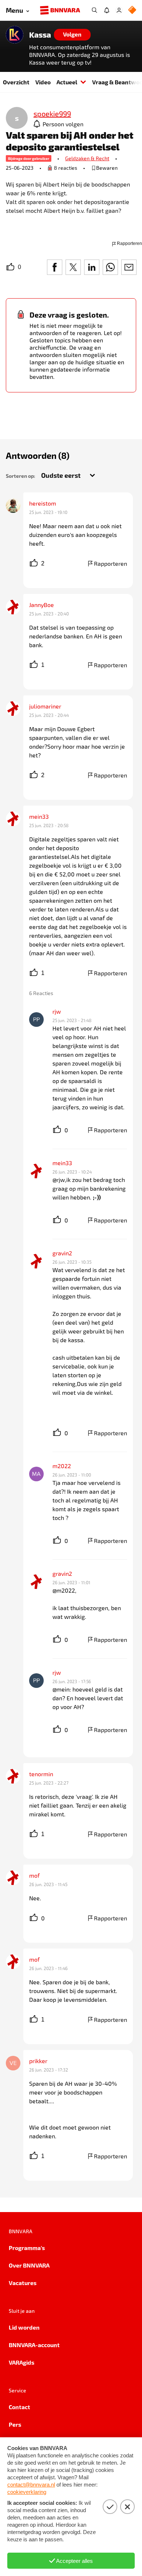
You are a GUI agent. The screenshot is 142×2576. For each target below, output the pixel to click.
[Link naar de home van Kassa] (15, 35)
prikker (38, 2061)
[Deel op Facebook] (55, 267)
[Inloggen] (119, 10)
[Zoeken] (94, 10)
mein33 (39, 816)
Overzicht (16, 82)
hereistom (43, 503)
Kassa (40, 35)
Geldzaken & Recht (87, 158)
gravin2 (62, 1253)
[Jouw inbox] (107, 10)
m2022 (62, 1466)
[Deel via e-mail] (129, 267)
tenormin (41, 1774)
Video (43, 82)
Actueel (67, 82)
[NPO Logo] (132, 10)
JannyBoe (42, 605)
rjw (57, 1011)
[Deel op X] (73, 267)
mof (34, 1875)
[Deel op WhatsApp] (110, 267)
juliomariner (45, 706)
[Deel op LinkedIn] (92, 267)
